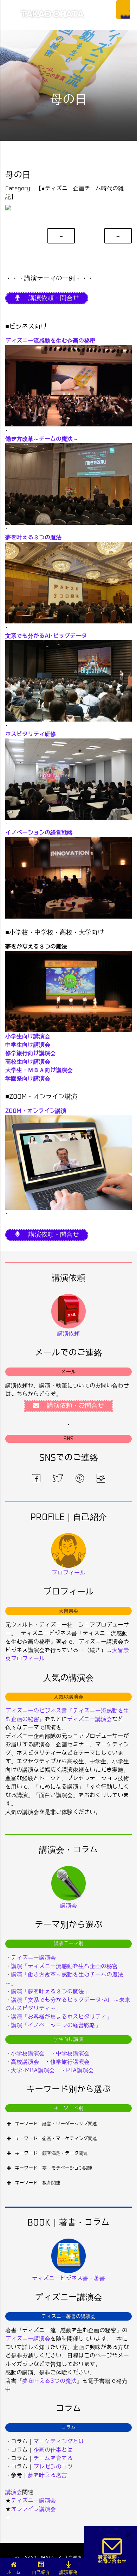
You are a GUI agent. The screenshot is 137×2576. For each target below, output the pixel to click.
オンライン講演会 (33, 2509)
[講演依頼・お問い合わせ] (112, 2551)
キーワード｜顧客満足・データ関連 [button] (51, 2153)
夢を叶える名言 (47, 2475)
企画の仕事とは (53, 2450)
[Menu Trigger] (123, 10)
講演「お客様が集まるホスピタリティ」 (61, 2017)
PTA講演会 (80, 2070)
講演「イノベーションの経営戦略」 (56, 2025)
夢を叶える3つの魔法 (49, 2381)
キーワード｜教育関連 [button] (38, 2183)
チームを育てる (53, 2458)
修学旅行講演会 (70, 2062)
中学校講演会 (73, 2053)
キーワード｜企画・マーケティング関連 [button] (56, 2139)
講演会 (14, 2492)
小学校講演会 (28, 2053)
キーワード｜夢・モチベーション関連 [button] (54, 2168)
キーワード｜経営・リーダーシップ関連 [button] (56, 2124)
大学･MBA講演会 (33, 2070)
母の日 (18, 175)
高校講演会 (25, 2062)
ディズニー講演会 (90, 1719)
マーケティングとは (59, 2441)
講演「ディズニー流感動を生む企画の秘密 (64, 1966)
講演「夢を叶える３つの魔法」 (50, 1991)
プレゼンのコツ (53, 2467)
